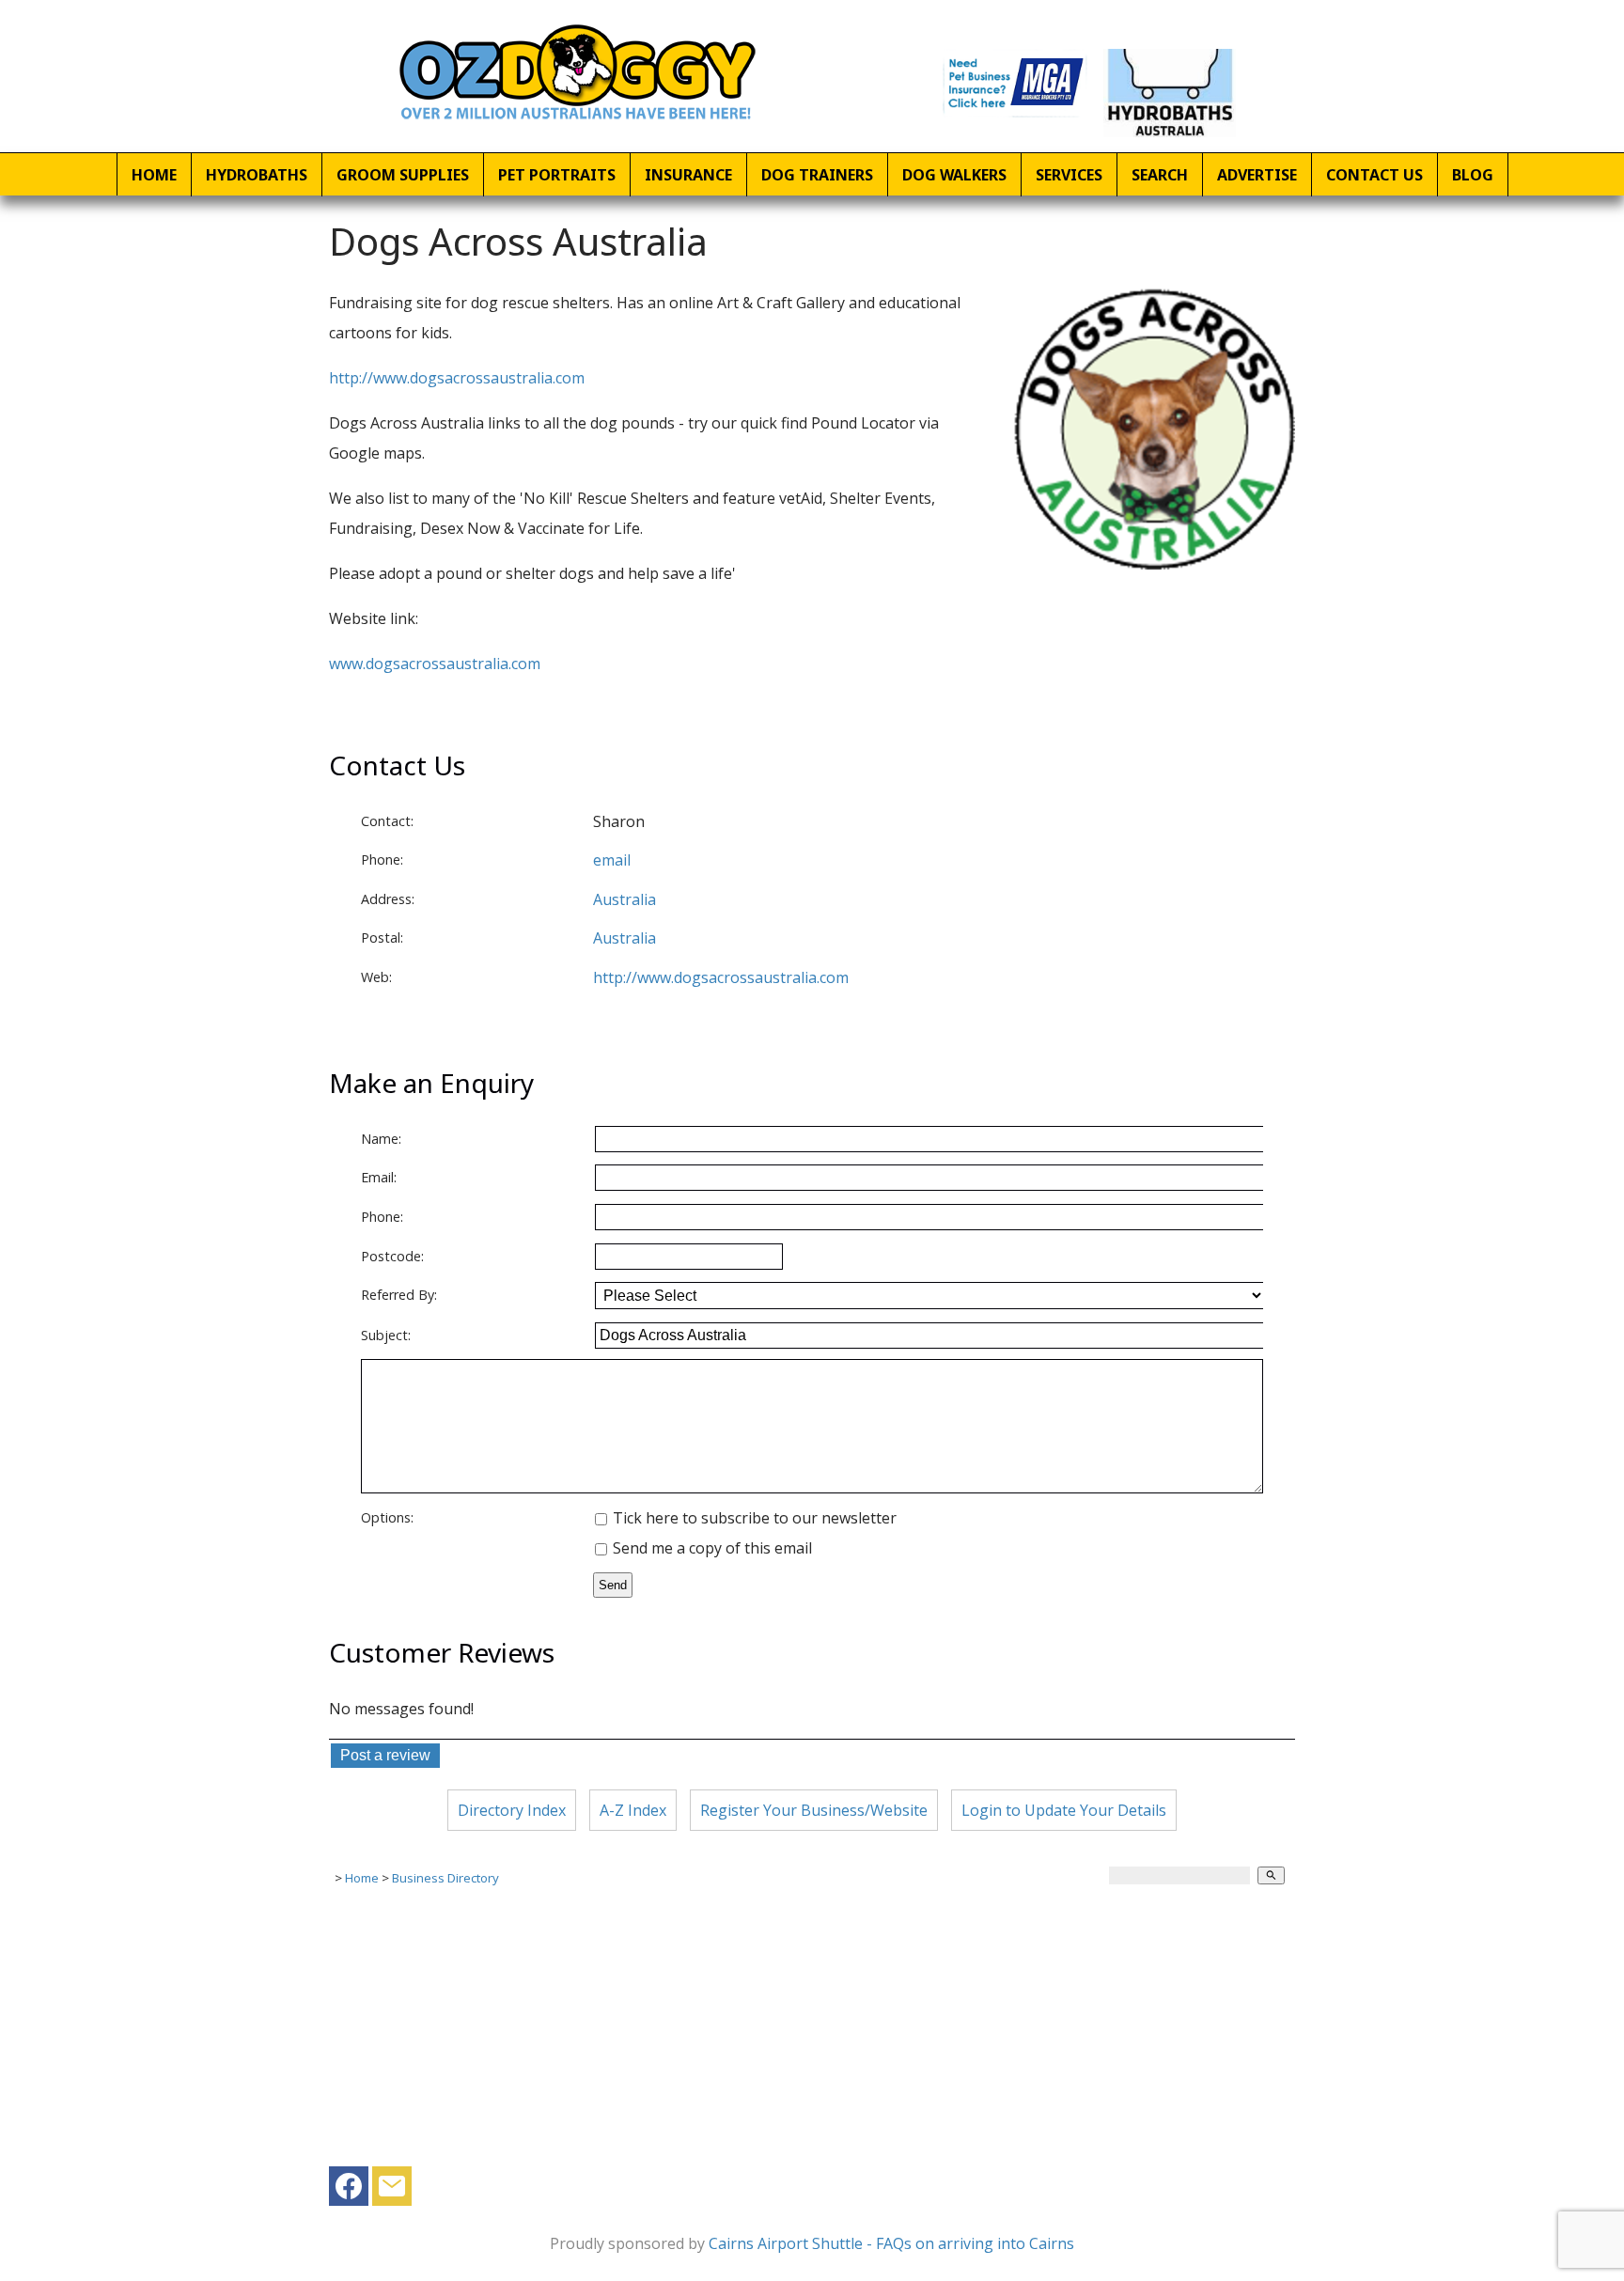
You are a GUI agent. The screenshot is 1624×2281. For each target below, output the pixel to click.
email (612, 860)
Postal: (382, 937)
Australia (625, 938)
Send (613, 1585)
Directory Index (512, 1810)
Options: (387, 1517)
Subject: (386, 1335)
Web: (376, 977)
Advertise (1257, 175)
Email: (379, 1177)
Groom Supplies (403, 175)
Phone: (382, 859)
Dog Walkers (954, 175)
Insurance (688, 175)
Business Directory (445, 1878)
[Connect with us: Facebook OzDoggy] (349, 2191)
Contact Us (1374, 175)
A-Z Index (633, 1810)
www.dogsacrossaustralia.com (435, 664)
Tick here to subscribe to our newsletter (753, 1518)
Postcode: (392, 1256)
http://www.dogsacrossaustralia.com (457, 378)
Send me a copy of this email (710, 1548)
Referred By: (399, 1295)
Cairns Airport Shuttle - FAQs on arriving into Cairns (891, 2243)
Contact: (387, 821)
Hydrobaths (257, 175)
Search (1160, 175)
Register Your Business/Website (814, 1810)
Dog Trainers (817, 175)
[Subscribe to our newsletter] (392, 2191)
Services (1069, 175)
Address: (388, 899)
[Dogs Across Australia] (1154, 564)
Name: (381, 1139)
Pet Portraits (557, 175)
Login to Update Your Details (1064, 1810)
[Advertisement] (812, 2035)
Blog (1473, 175)
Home (154, 175)
